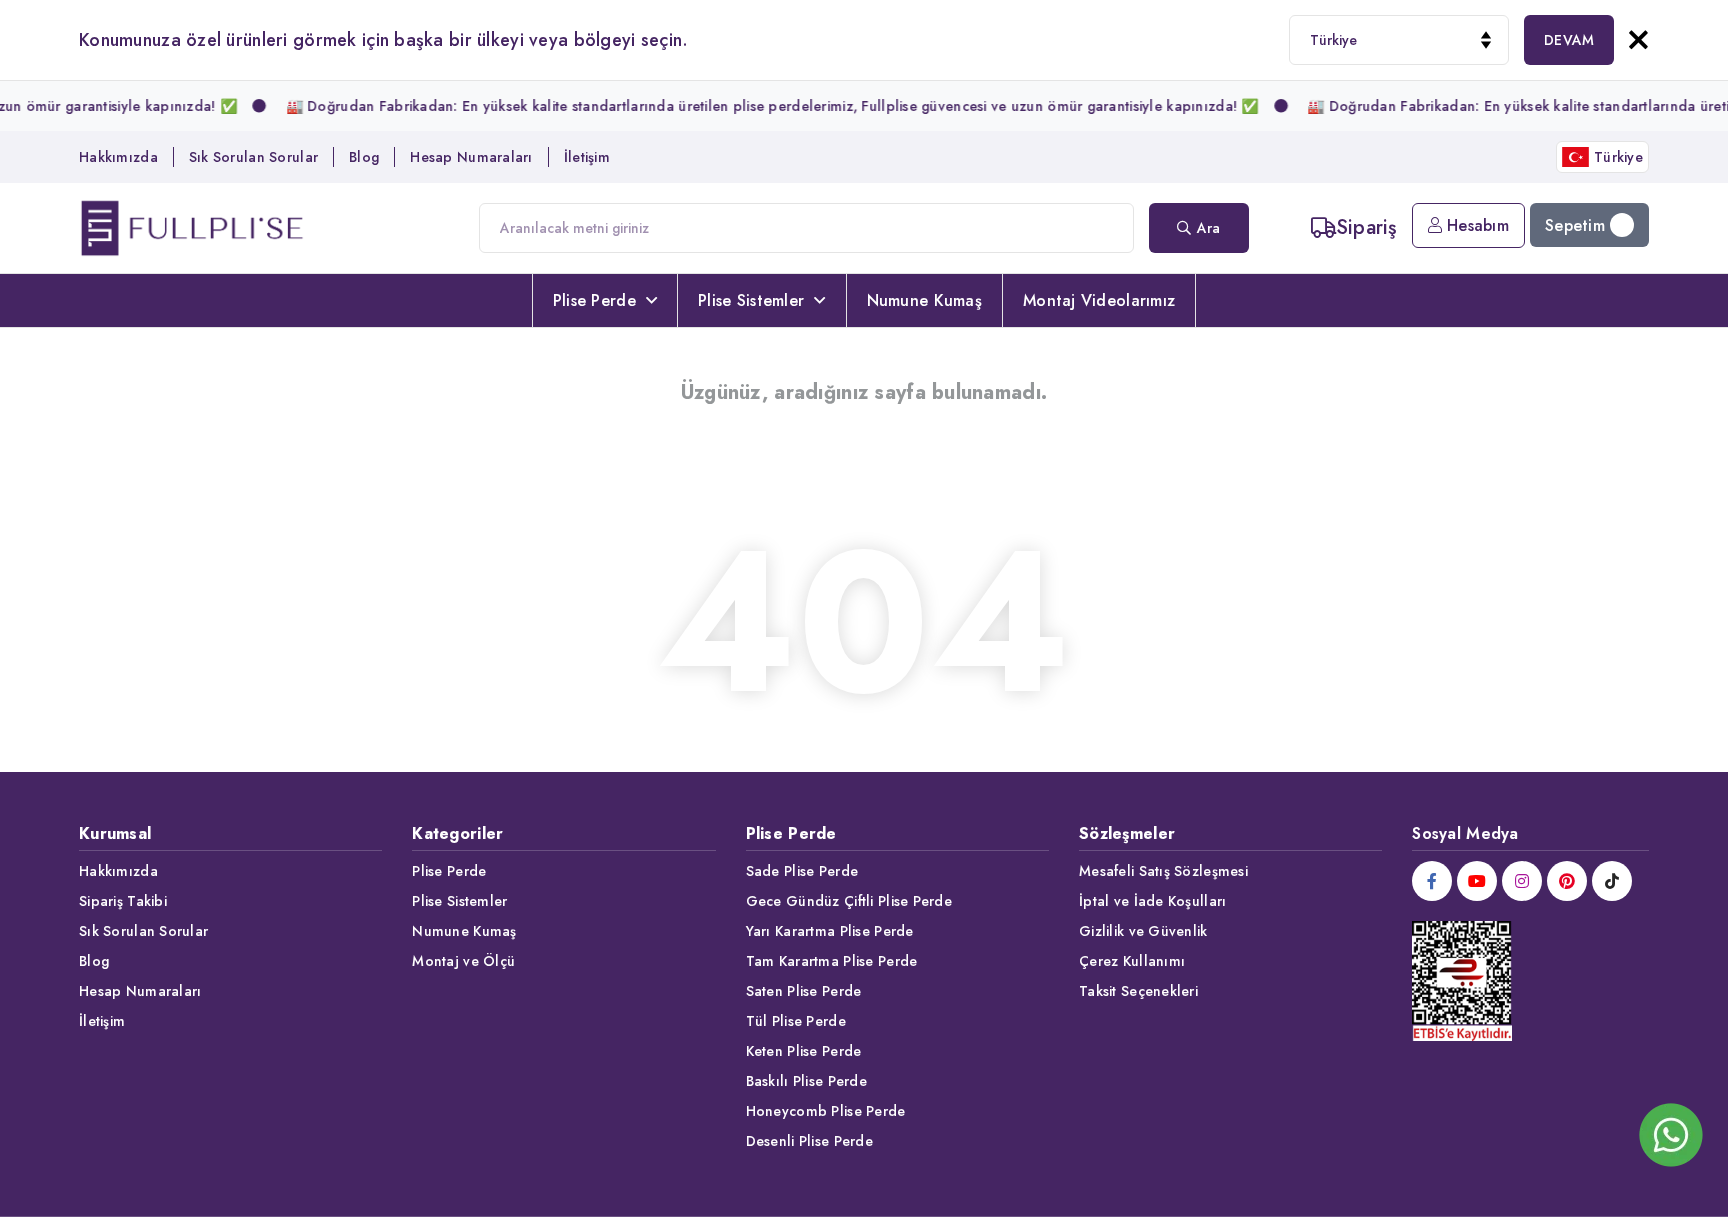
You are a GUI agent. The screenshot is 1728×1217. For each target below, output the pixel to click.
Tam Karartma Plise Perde (832, 961)
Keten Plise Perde (804, 1051)
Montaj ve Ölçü (463, 961)
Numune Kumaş (924, 300)
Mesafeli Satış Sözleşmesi (1163, 871)
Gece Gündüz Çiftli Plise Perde (849, 901)
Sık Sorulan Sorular (253, 157)
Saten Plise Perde (804, 991)
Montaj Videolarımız (1099, 300)
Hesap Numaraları (471, 157)
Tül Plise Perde (796, 1021)
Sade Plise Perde (802, 871)
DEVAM (1569, 40)
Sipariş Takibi (123, 901)
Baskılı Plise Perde (806, 1081)
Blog (364, 157)
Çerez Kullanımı (1132, 961)
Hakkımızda (118, 157)
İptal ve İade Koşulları (1152, 901)
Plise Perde (594, 300)
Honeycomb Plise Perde (826, 1111)
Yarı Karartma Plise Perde (830, 931)
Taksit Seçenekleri (1138, 991)
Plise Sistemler (751, 300)
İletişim (587, 157)
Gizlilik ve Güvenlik (1143, 931)
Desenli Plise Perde (809, 1141)
